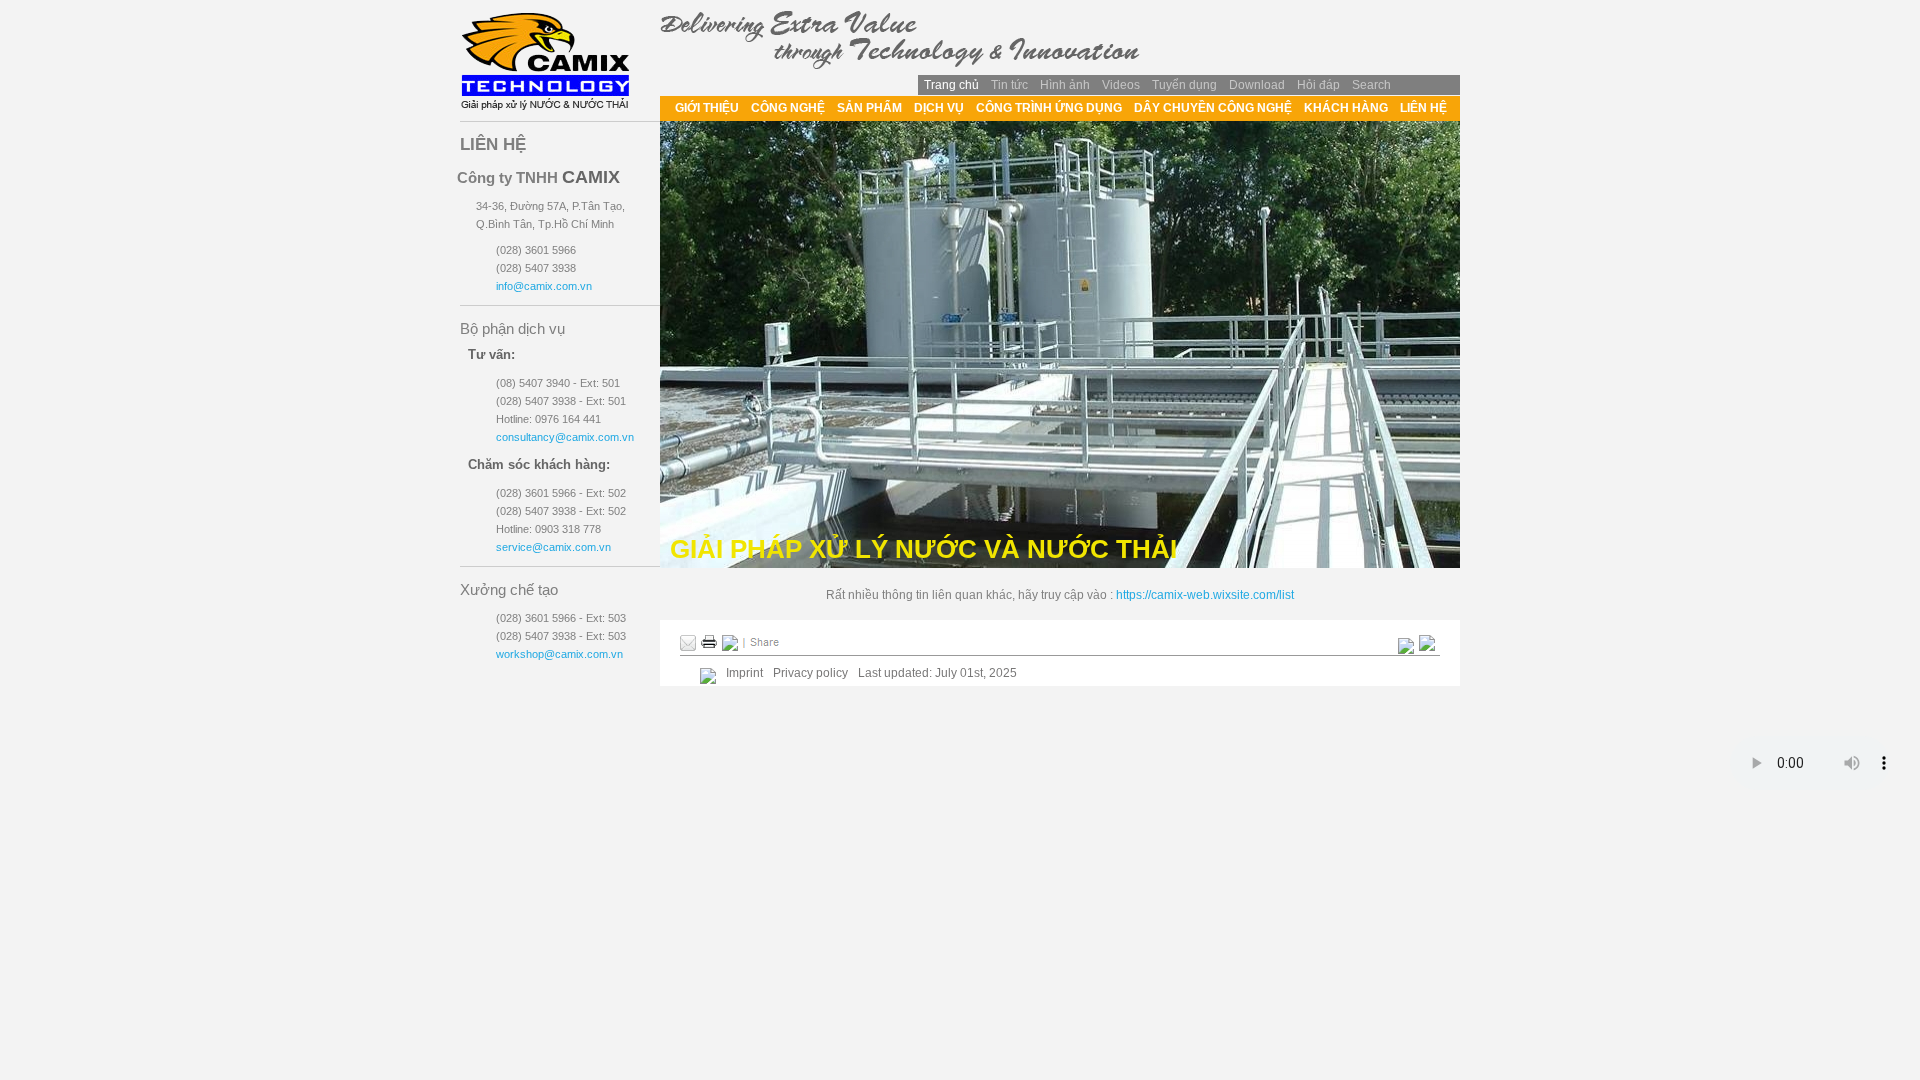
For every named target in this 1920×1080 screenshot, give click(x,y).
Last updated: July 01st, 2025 (937, 673)
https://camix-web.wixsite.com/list (1205, 595)
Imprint (744, 673)
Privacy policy (810, 673)
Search (1371, 85)
